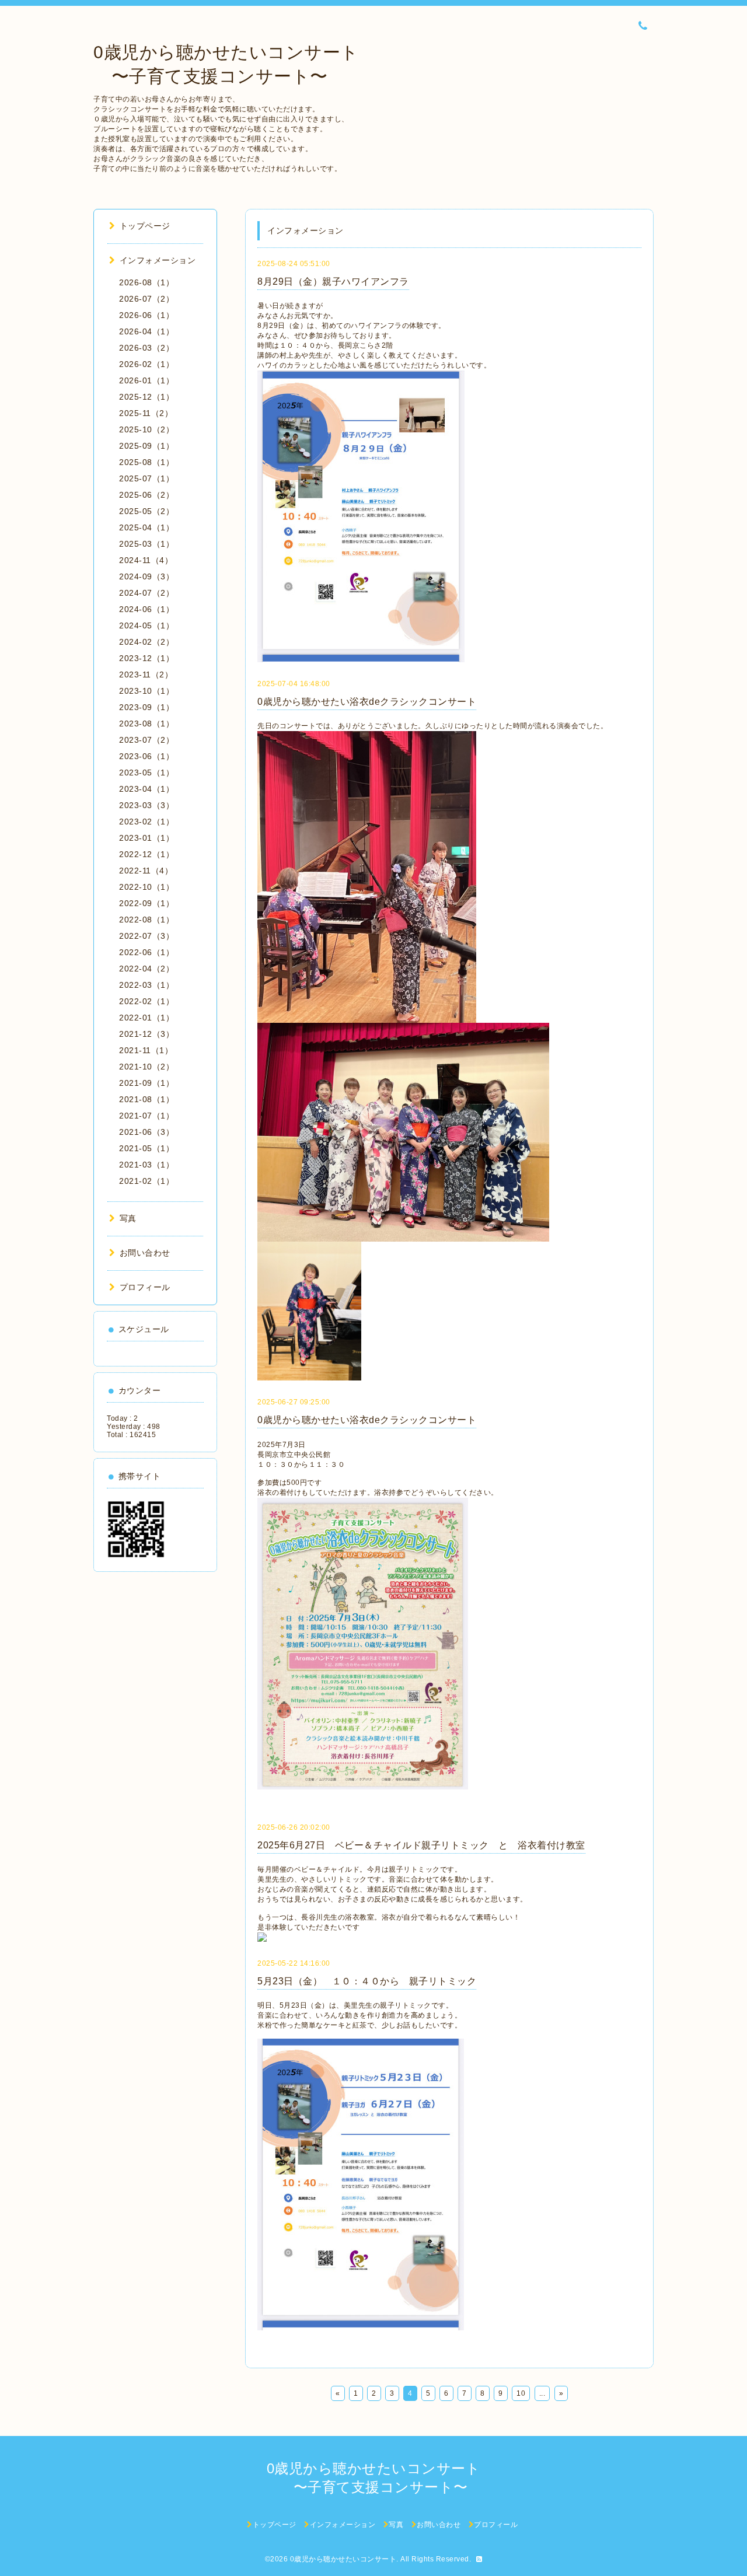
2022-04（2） (146, 969)
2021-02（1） (146, 1181)
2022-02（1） (146, 1001)
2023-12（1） (146, 658)
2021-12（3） (146, 1034)
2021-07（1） (146, 1116)
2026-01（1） (146, 380)
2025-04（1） (146, 527)
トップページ (145, 226)
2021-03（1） (146, 1165)
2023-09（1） (146, 707)
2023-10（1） (146, 691)
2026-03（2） (146, 348)
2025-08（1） (146, 462)
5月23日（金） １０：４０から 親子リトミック (367, 1981)
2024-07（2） (146, 593)
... (542, 2393)
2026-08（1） (146, 282)
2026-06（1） (146, 315)
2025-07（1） (146, 478)
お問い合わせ (145, 1253)
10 (521, 2393)
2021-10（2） (146, 1067)
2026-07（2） (146, 299)
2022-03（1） (146, 985)
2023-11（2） (146, 674)
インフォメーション (158, 260)
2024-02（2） (146, 642)
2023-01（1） (146, 838)
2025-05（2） (146, 511)
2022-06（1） (146, 952)
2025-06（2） (146, 495)
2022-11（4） (146, 871)
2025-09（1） (146, 446)
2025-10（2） (146, 429)
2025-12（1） (146, 397)
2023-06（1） (146, 756)
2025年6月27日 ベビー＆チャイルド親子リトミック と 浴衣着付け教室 (421, 1845)
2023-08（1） (146, 723)
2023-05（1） (146, 773)
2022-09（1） (146, 903)
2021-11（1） (146, 1050)
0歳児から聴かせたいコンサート (343, 2559)
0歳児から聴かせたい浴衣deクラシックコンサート (367, 702)
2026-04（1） (146, 331)
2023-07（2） (146, 740)
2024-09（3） (146, 576)
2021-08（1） (146, 1099)
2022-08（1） (146, 920)
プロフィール (145, 1287)
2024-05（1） (146, 625)
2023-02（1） (146, 822)
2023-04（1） (146, 789)
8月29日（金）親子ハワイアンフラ (333, 282)
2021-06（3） (146, 1132)
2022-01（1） (146, 1018)
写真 (128, 1218)
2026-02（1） (146, 364)
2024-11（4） (146, 560)
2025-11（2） (146, 413)
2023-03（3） (146, 805)
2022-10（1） (146, 887)
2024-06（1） (146, 609)
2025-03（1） (146, 544)
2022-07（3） (146, 936)
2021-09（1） (146, 1083)
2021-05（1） (146, 1148)
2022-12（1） (146, 854)
